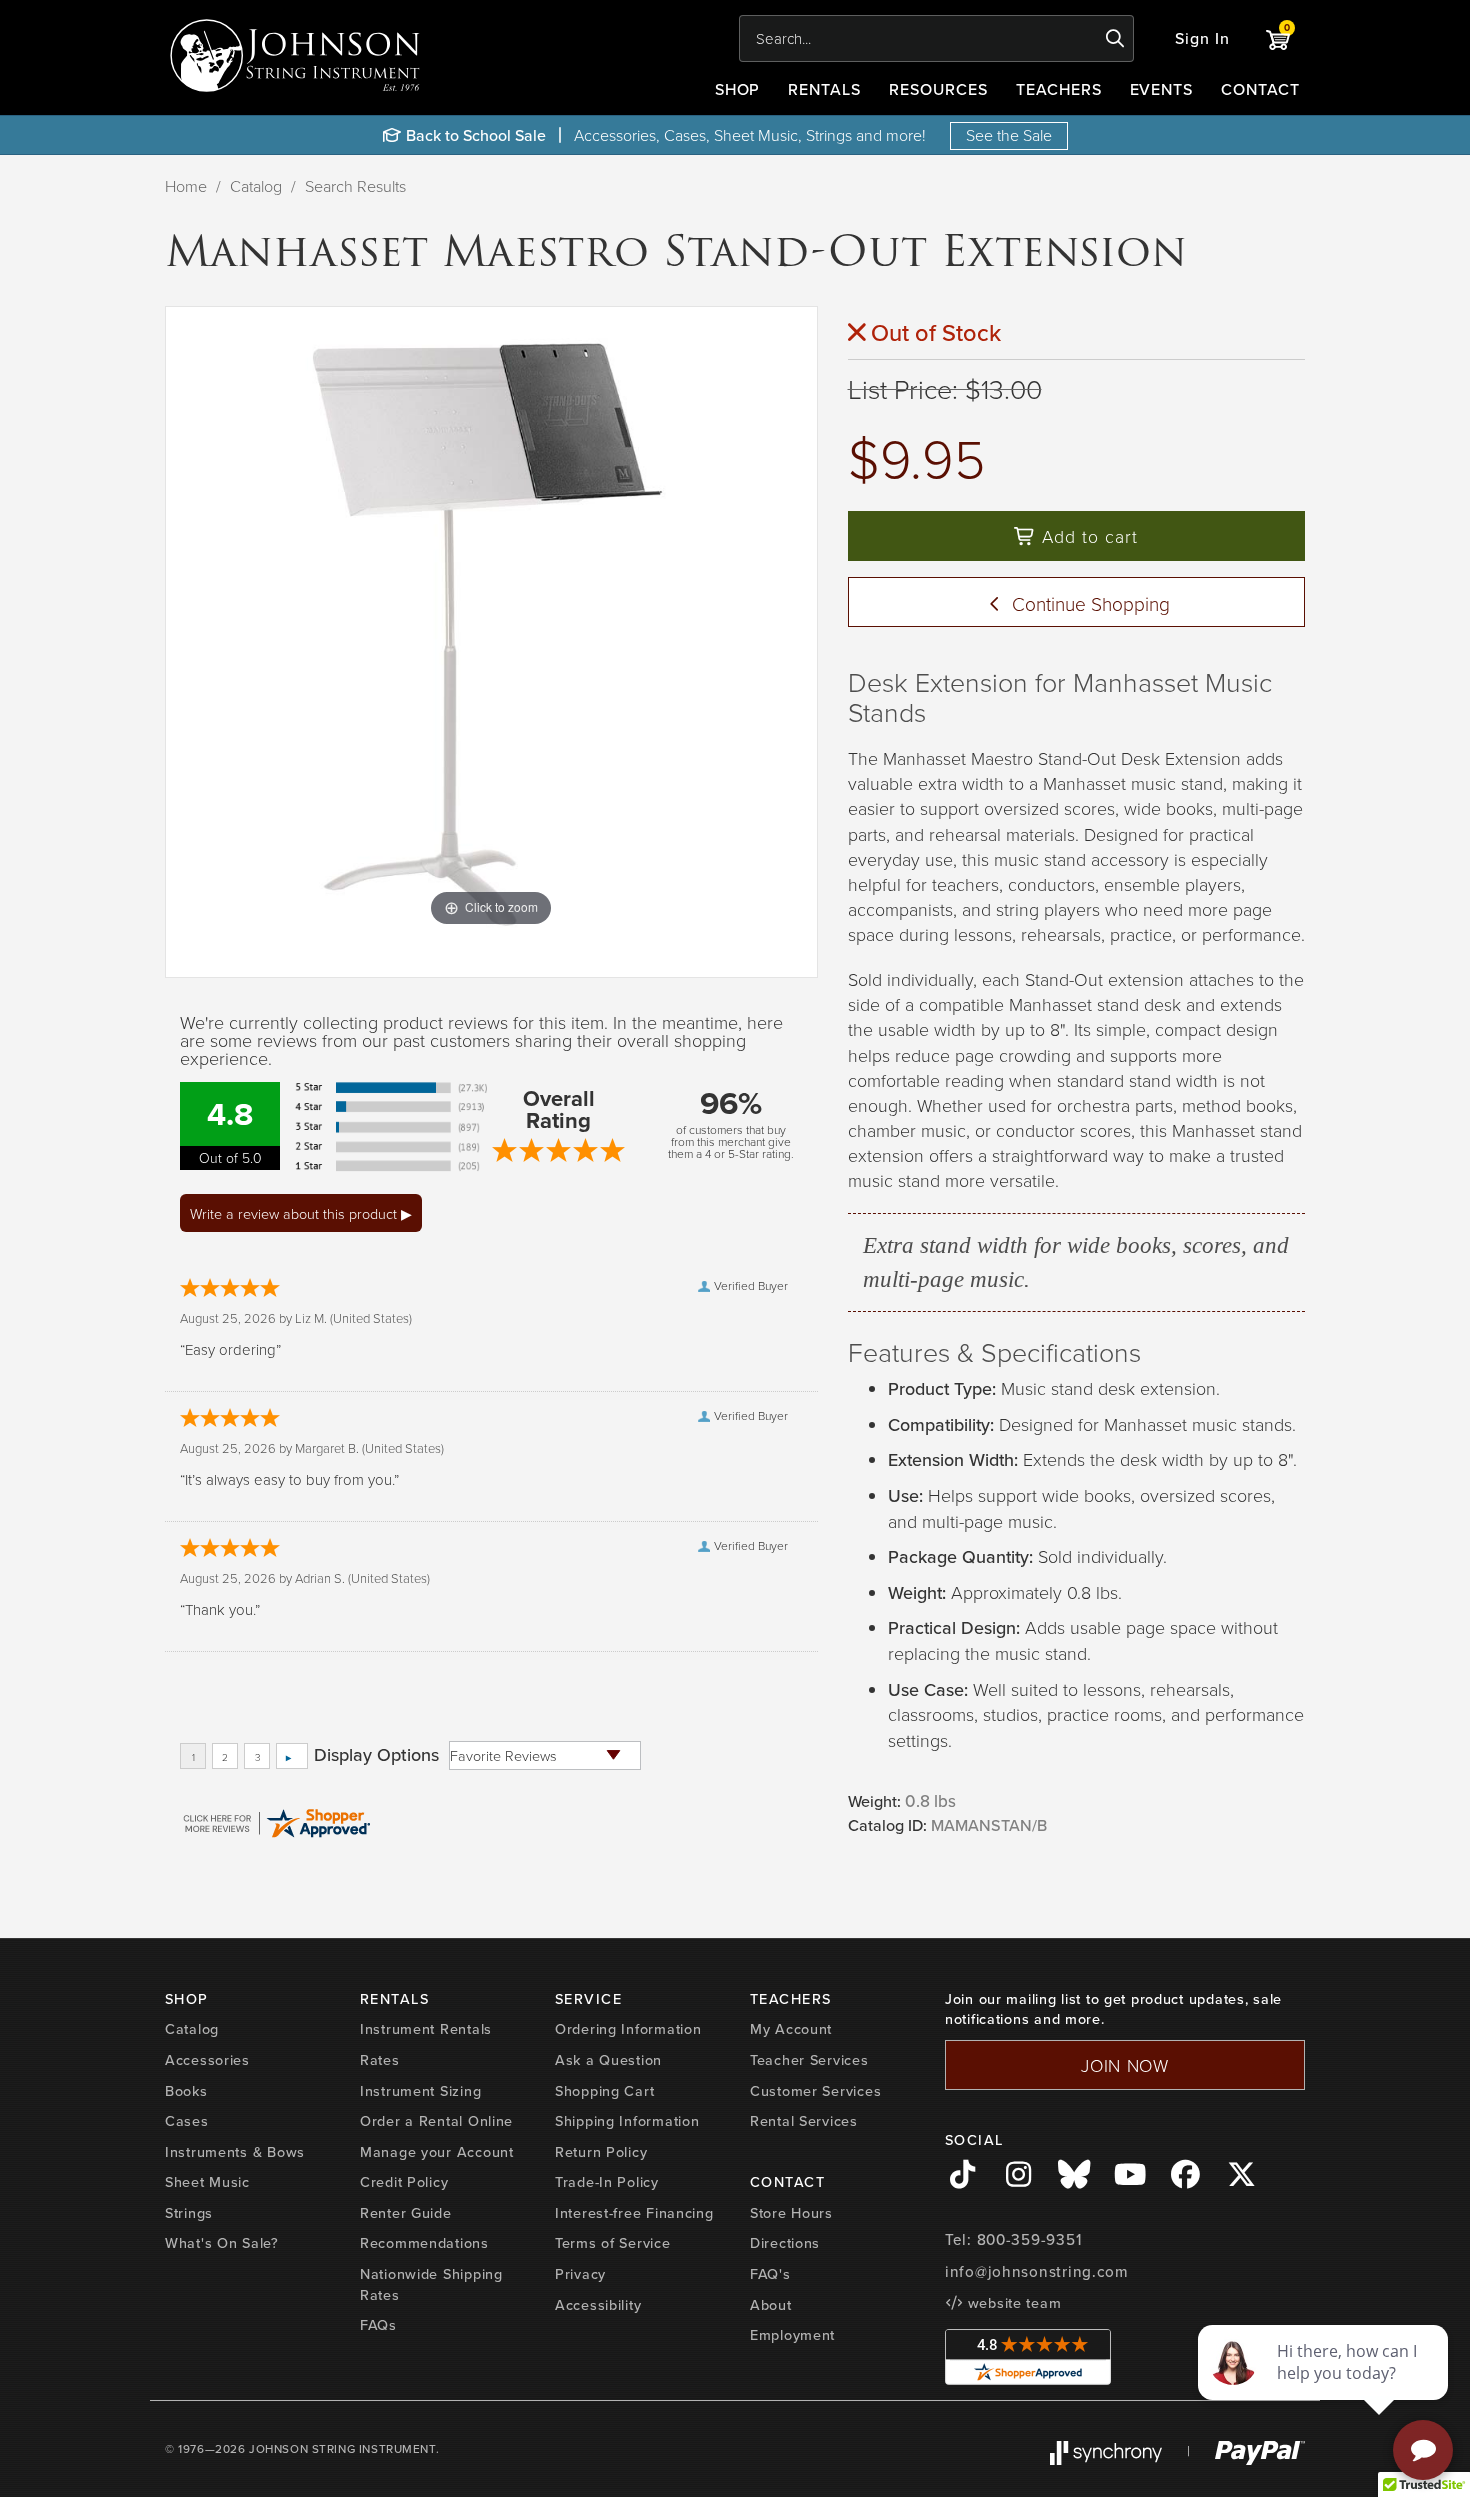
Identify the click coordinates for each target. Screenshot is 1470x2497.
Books (186, 2090)
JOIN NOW (1125, 2065)
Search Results (355, 186)
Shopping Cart (604, 2090)
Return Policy (601, 2151)
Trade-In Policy (607, 2181)
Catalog (256, 186)
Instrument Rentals (426, 2028)
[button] (1202, 38)
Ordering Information (628, 2028)
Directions (785, 2242)
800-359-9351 (1029, 2239)
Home (186, 186)
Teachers (1059, 89)
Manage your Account (437, 2151)
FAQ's (770, 2273)
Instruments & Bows (235, 2151)
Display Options (376, 1755)
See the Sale (1009, 135)
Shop (738, 89)
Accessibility (598, 2304)
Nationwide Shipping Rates (431, 2284)
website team (1012, 2302)
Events (1162, 89)
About (771, 2304)
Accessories (207, 2059)
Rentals (824, 89)
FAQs (378, 2324)
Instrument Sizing (420, 2090)
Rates (380, 2059)
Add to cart (1087, 536)
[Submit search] (1115, 39)
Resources (938, 89)
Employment (792, 2334)
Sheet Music (207, 2181)
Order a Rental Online (436, 2120)
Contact (1260, 89)
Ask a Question (608, 2059)
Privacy (580, 2273)
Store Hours (791, 2212)
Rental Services (804, 2120)
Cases (187, 2120)
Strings (189, 2212)
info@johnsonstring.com (1037, 2271)
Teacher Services (809, 2059)
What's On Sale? (222, 2242)
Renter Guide (406, 2212)
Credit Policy (404, 2181)
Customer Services (815, 2090)
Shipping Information (627, 2120)
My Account (791, 2028)
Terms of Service (613, 2242)
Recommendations (424, 2242)
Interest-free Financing (634, 2212)
